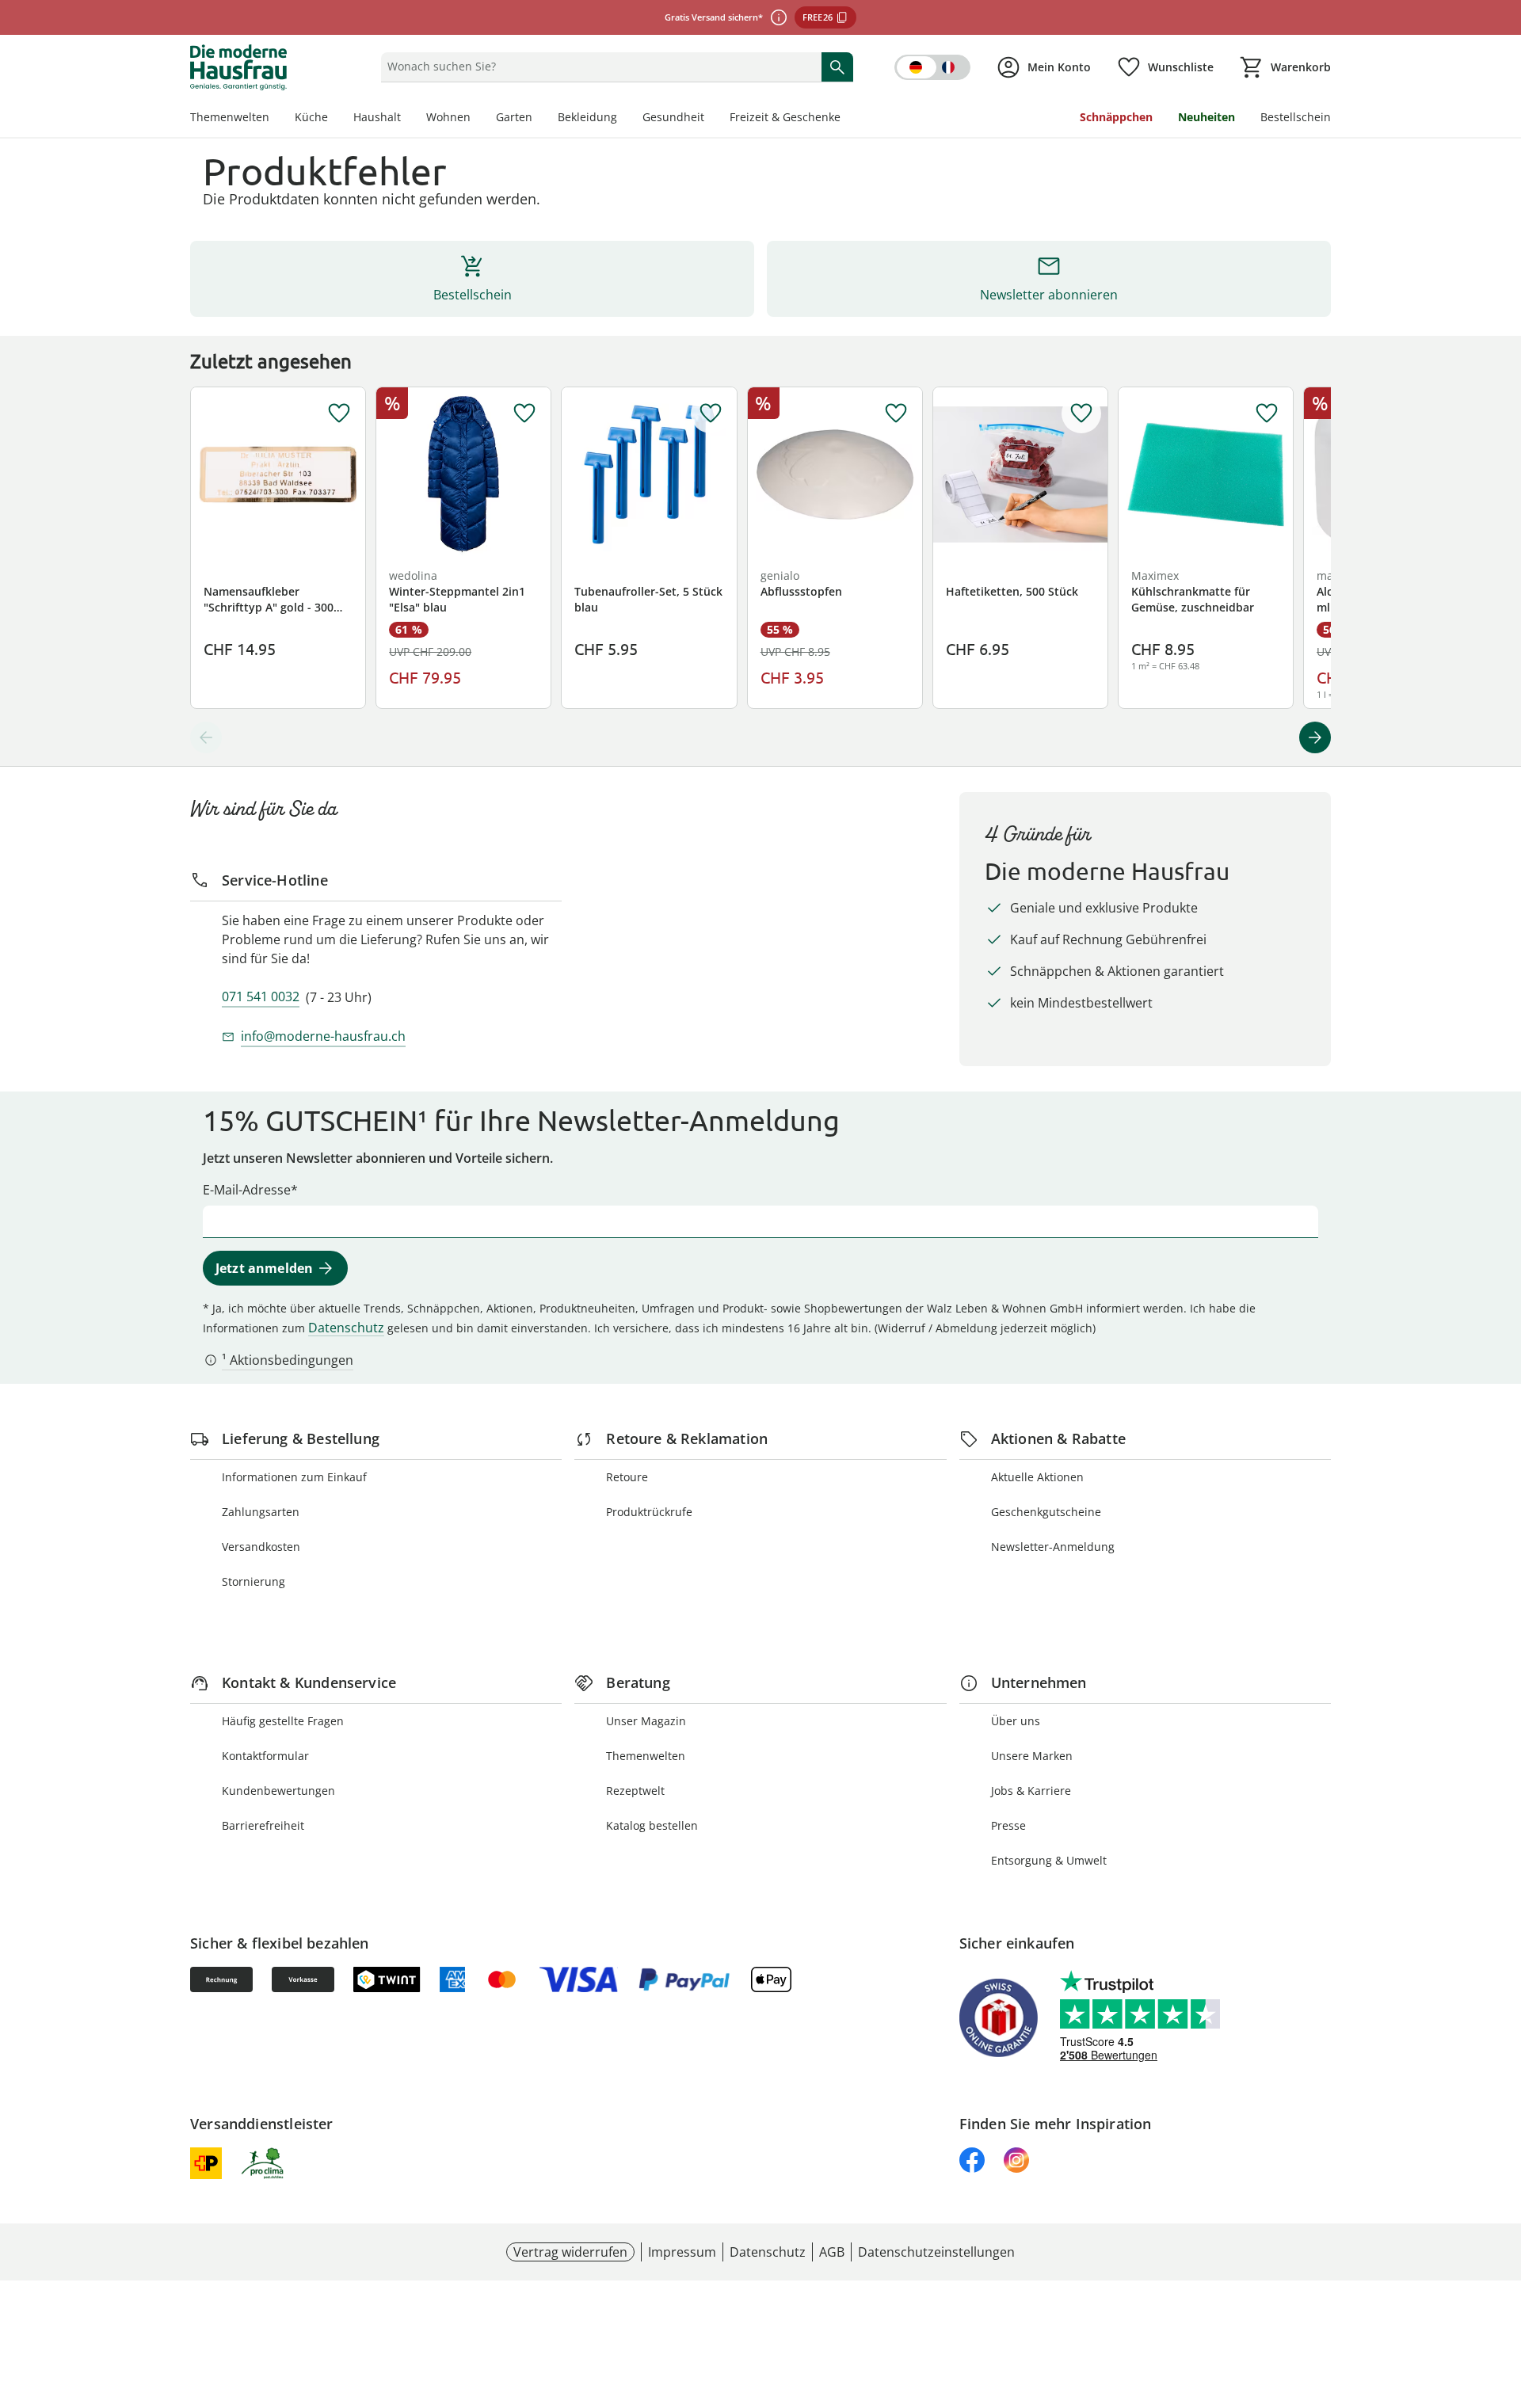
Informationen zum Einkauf (294, 1477)
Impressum (682, 2252)
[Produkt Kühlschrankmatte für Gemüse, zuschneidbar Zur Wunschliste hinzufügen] (1267, 413)
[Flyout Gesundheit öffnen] (711, 119)
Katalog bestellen (652, 1825)
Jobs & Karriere (1031, 1791)
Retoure (627, 1477)
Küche (311, 117)
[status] (598, 67)
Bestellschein (1296, 117)
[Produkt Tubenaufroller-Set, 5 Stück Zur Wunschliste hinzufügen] (711, 413)
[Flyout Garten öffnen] (539, 119)
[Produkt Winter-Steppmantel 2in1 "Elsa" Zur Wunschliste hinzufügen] (524, 413)
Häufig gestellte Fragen (283, 1721)
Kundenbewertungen (278, 1791)
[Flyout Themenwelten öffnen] (276, 119)
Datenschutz (346, 1328)
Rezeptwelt (635, 1791)
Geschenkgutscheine (1046, 1512)
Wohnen (448, 117)
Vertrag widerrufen (570, 2252)
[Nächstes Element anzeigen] (1315, 737)
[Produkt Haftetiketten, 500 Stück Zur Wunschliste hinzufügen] (1081, 413)
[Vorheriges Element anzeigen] (206, 737)
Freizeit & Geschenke (785, 117)
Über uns (1016, 1721)
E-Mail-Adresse (247, 1190)
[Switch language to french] (932, 67)
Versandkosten (261, 1547)
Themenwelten (230, 117)
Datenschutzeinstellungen (936, 2252)
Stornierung (253, 1581)
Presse (1008, 1825)
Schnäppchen (1116, 117)
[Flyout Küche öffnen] (334, 119)
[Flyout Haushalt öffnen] (407, 119)
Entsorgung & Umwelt (1049, 1860)
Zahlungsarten (261, 1512)
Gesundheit (673, 117)
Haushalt (377, 117)
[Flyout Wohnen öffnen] (477, 119)
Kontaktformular (265, 1756)
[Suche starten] (837, 67)
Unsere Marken (1032, 1756)
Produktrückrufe (649, 1512)
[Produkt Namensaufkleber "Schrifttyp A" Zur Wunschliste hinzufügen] (339, 413)
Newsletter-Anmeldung (1053, 1547)
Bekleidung (587, 117)
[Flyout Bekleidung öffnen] (623, 119)
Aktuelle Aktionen (1037, 1477)
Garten (514, 117)
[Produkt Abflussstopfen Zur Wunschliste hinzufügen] (896, 413)
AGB (832, 2252)
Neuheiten (1207, 117)
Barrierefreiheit (263, 1825)
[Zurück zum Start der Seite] (1502, 2294)
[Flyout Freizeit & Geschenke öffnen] (847, 119)
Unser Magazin (646, 1721)
